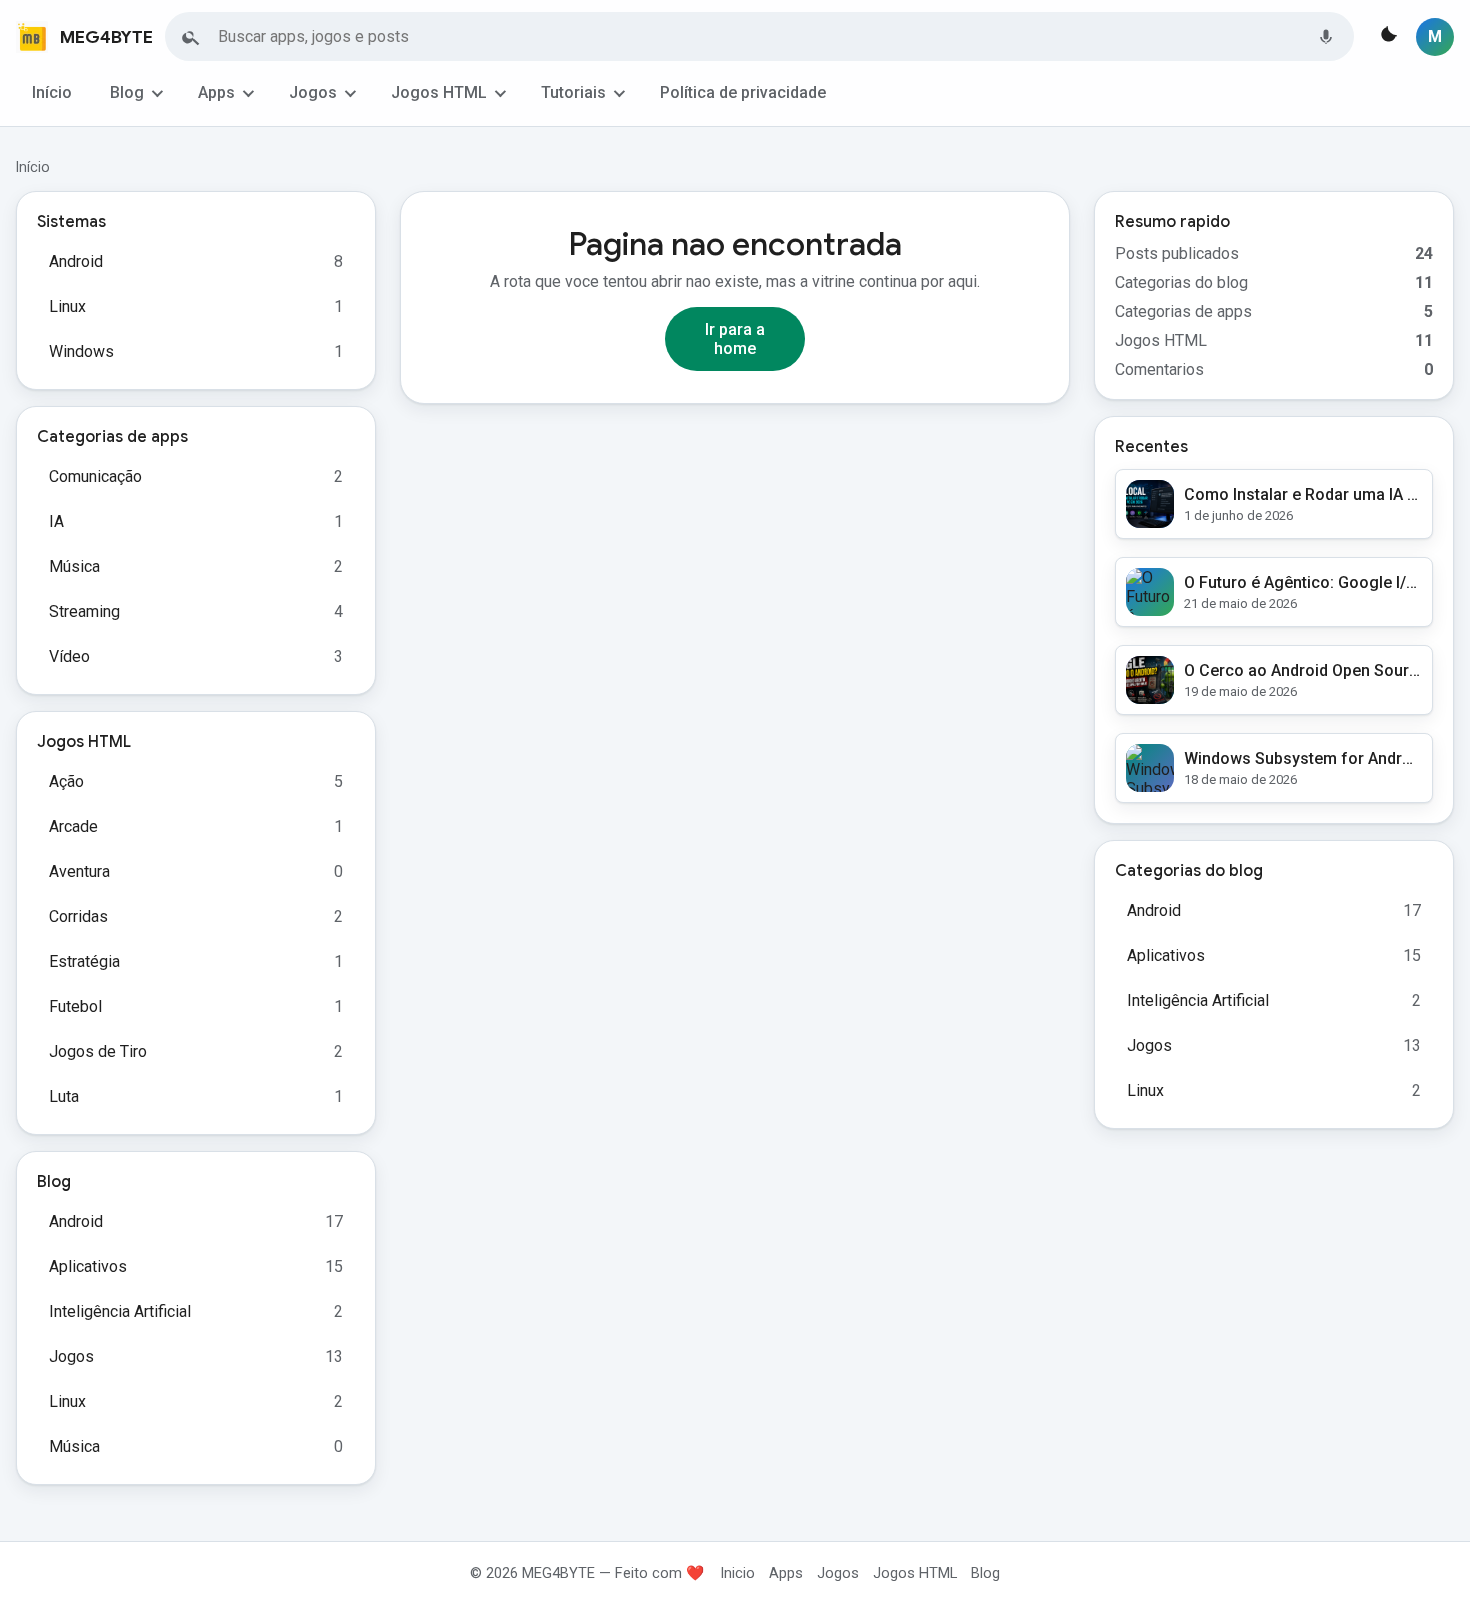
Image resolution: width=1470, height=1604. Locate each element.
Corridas (78, 916)
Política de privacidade (743, 92)
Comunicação (95, 476)
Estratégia (84, 961)
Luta (64, 1096)
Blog (127, 92)
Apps (216, 92)
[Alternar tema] (1387, 37)
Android (76, 261)
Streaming (84, 611)
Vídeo (69, 656)
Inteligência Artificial (120, 1311)
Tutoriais (573, 92)
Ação (66, 781)
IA (56, 521)
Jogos (313, 92)
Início (52, 92)
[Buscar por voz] (1326, 37)
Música (74, 566)
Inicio (737, 1573)
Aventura (79, 871)
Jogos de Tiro (98, 1051)
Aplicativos (88, 1266)
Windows (81, 351)
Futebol (75, 1006)
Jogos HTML (439, 92)
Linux (67, 306)
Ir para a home (735, 339)
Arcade (73, 826)
